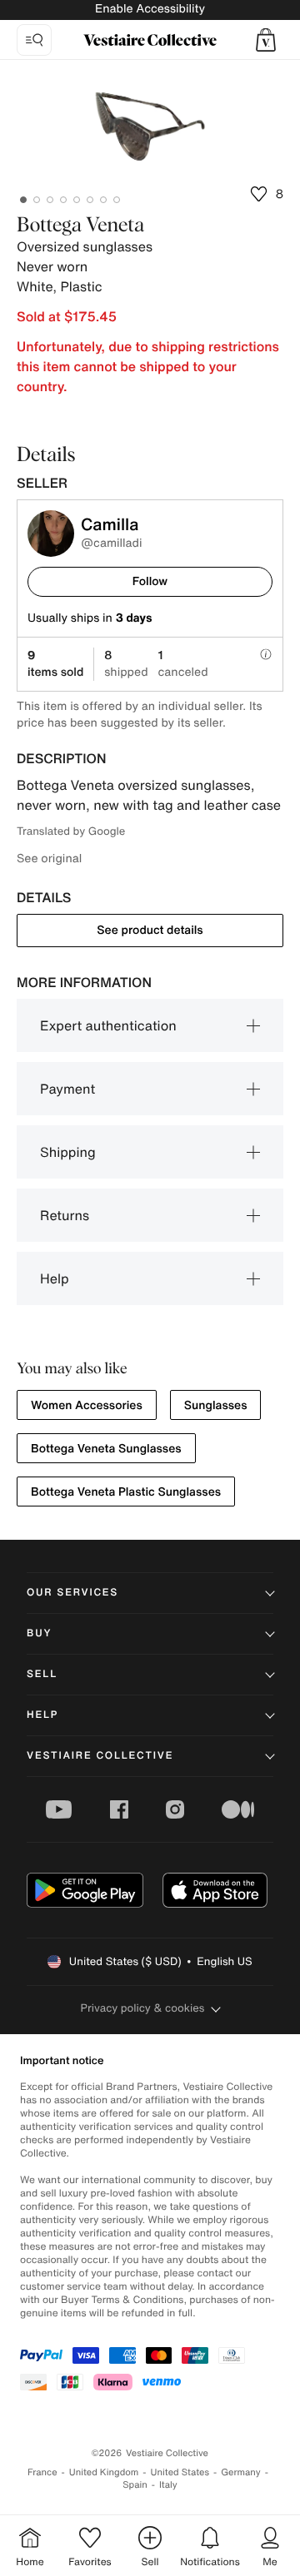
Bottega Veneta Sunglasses (106, 1449)
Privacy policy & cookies (143, 2008)
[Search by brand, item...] (34, 40)
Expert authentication (108, 1025)
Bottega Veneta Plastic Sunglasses (126, 1492)
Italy (168, 2485)
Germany (241, 2472)
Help (55, 1278)
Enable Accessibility (150, 9)
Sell (42, 1674)
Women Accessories (87, 1405)
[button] (266, 40)
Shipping (68, 1152)
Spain (135, 2485)
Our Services (72, 1593)
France (42, 2472)
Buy (39, 1633)
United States (180, 2472)
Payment (67, 1089)
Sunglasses (216, 1405)
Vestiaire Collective (100, 1756)
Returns (65, 1215)
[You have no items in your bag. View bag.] (266, 40)
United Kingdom (104, 2472)
